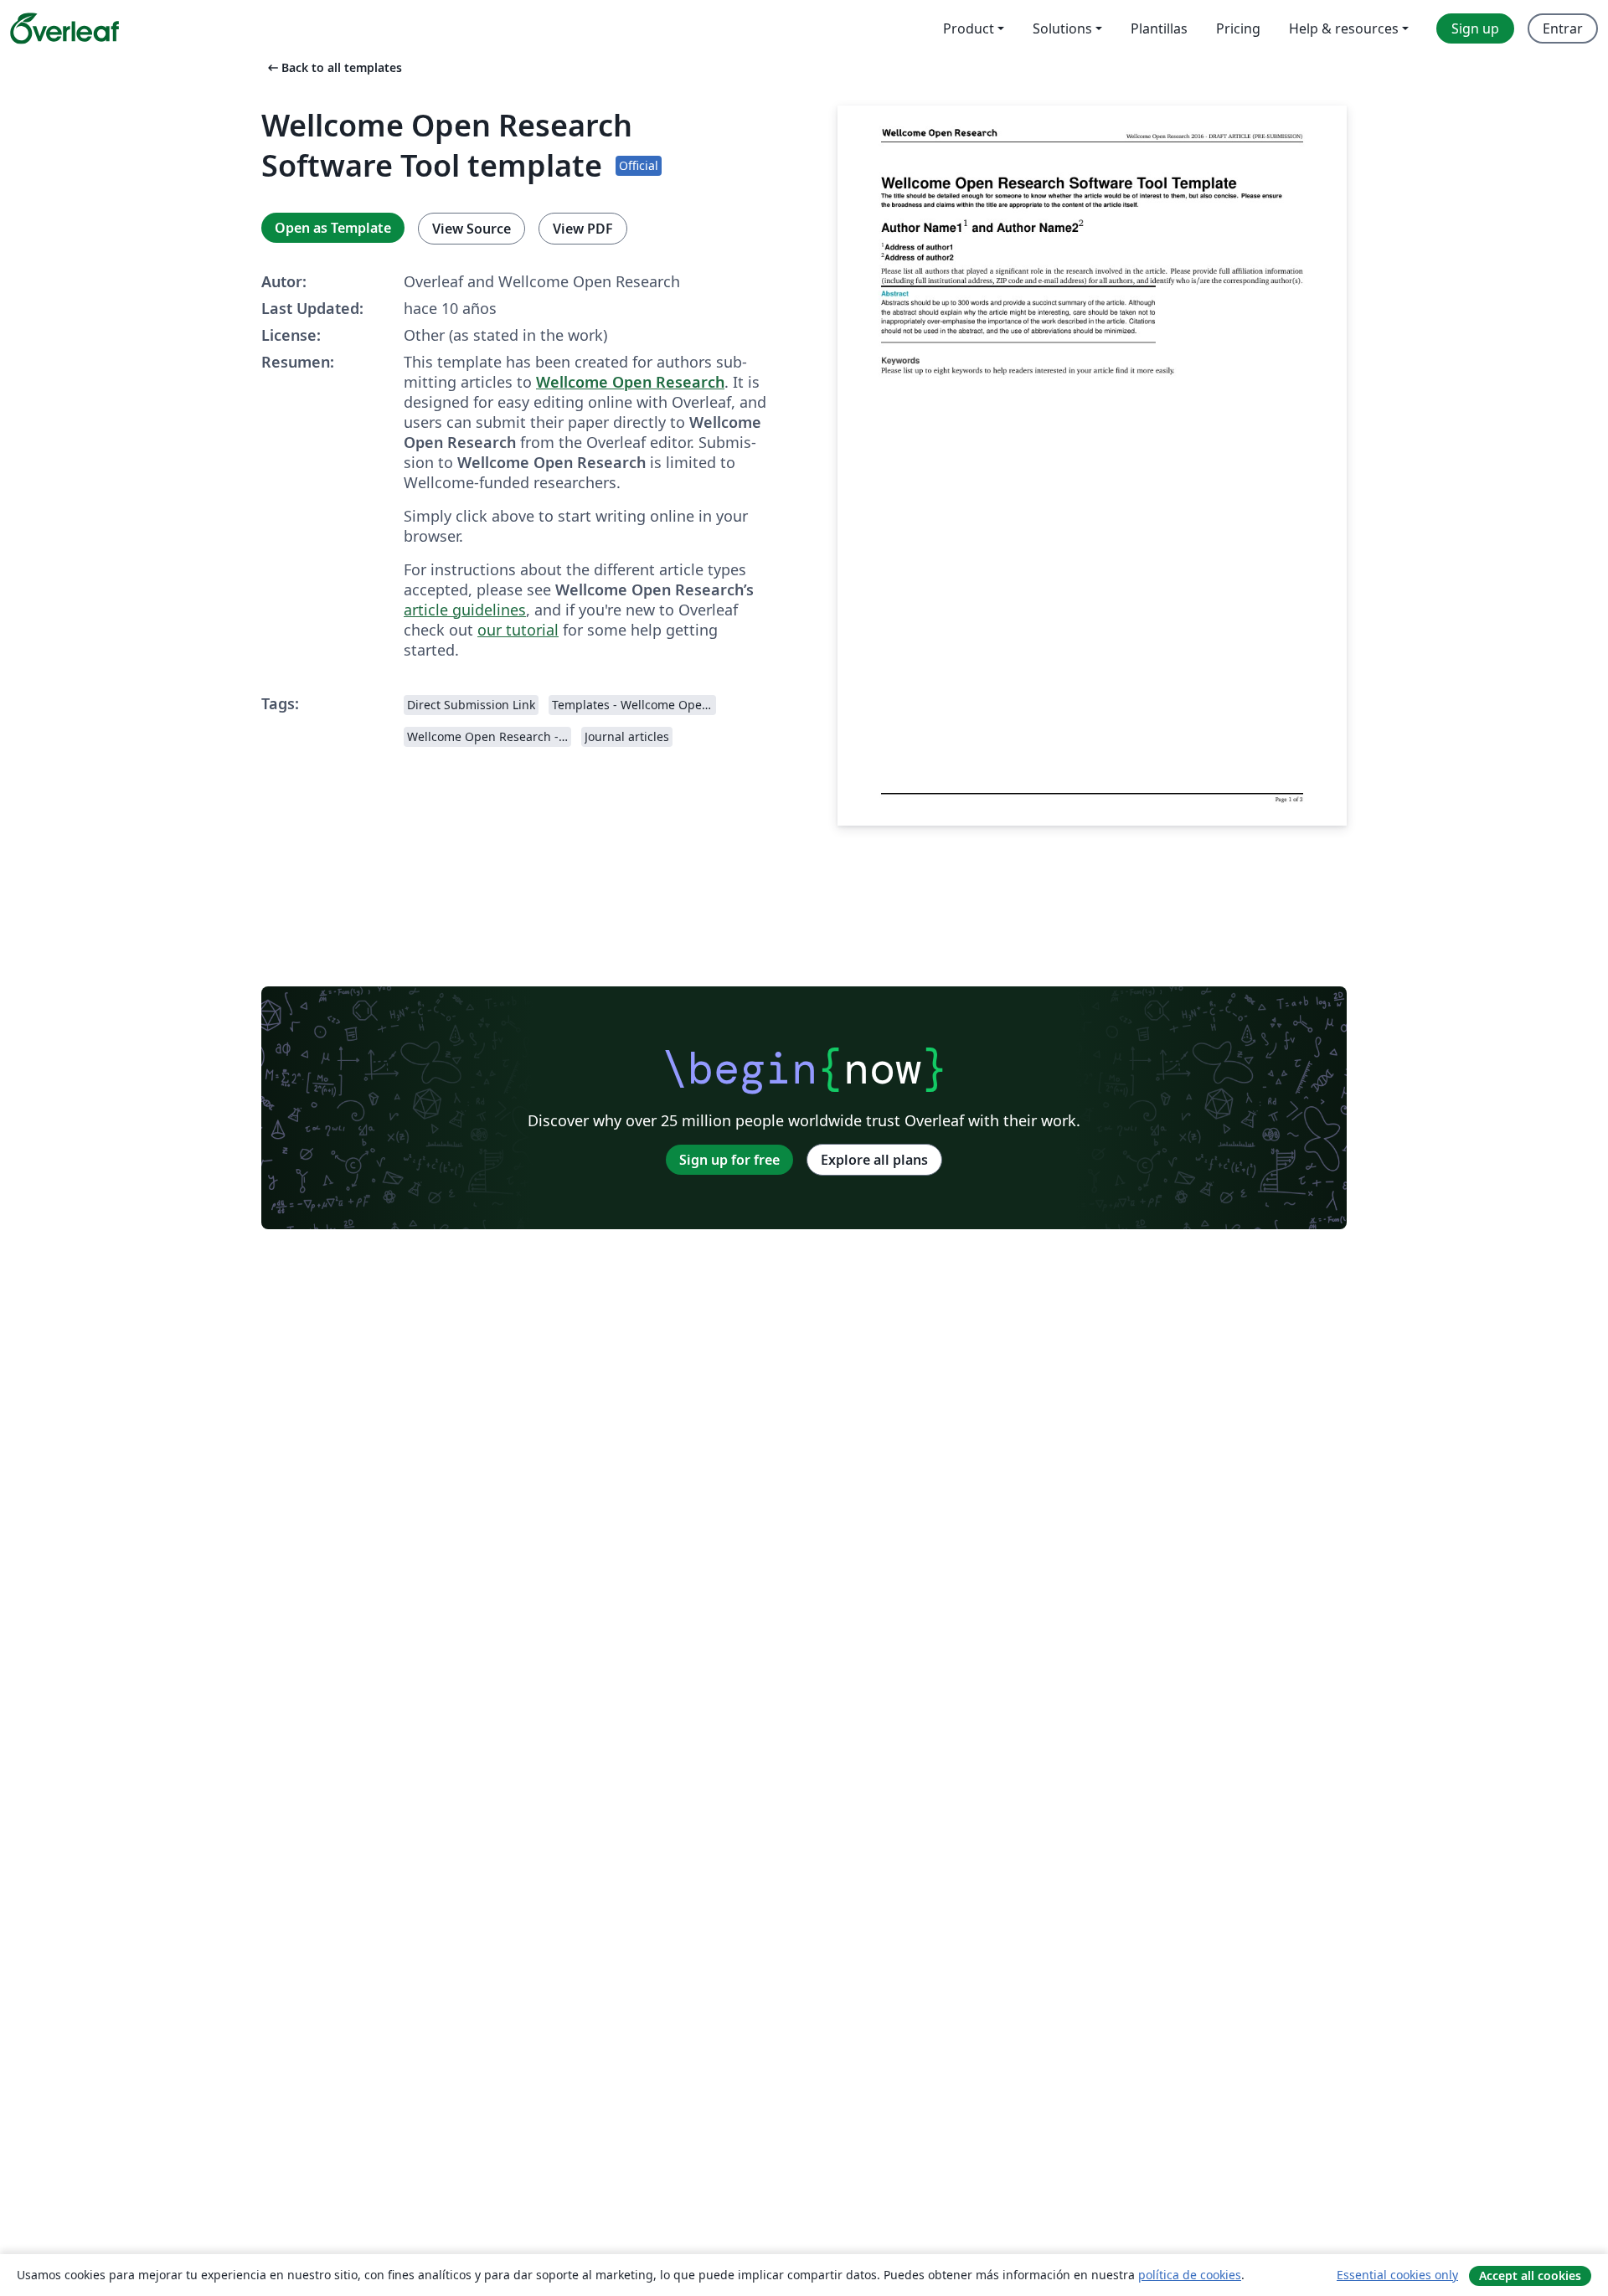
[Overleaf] (64, 28)
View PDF (583, 229)
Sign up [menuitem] (1475, 28)
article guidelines (465, 610)
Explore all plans (874, 1160)
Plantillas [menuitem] (1159, 28)
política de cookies (1190, 2275)
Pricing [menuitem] (1238, 28)
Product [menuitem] (969, 28)
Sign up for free (729, 1160)
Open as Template (333, 228)
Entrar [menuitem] (1563, 28)
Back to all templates (333, 67)
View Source (472, 229)
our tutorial (518, 630)
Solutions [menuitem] (1062, 28)
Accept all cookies (1530, 2275)
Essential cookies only (1397, 2275)
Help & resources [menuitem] (1344, 28)
